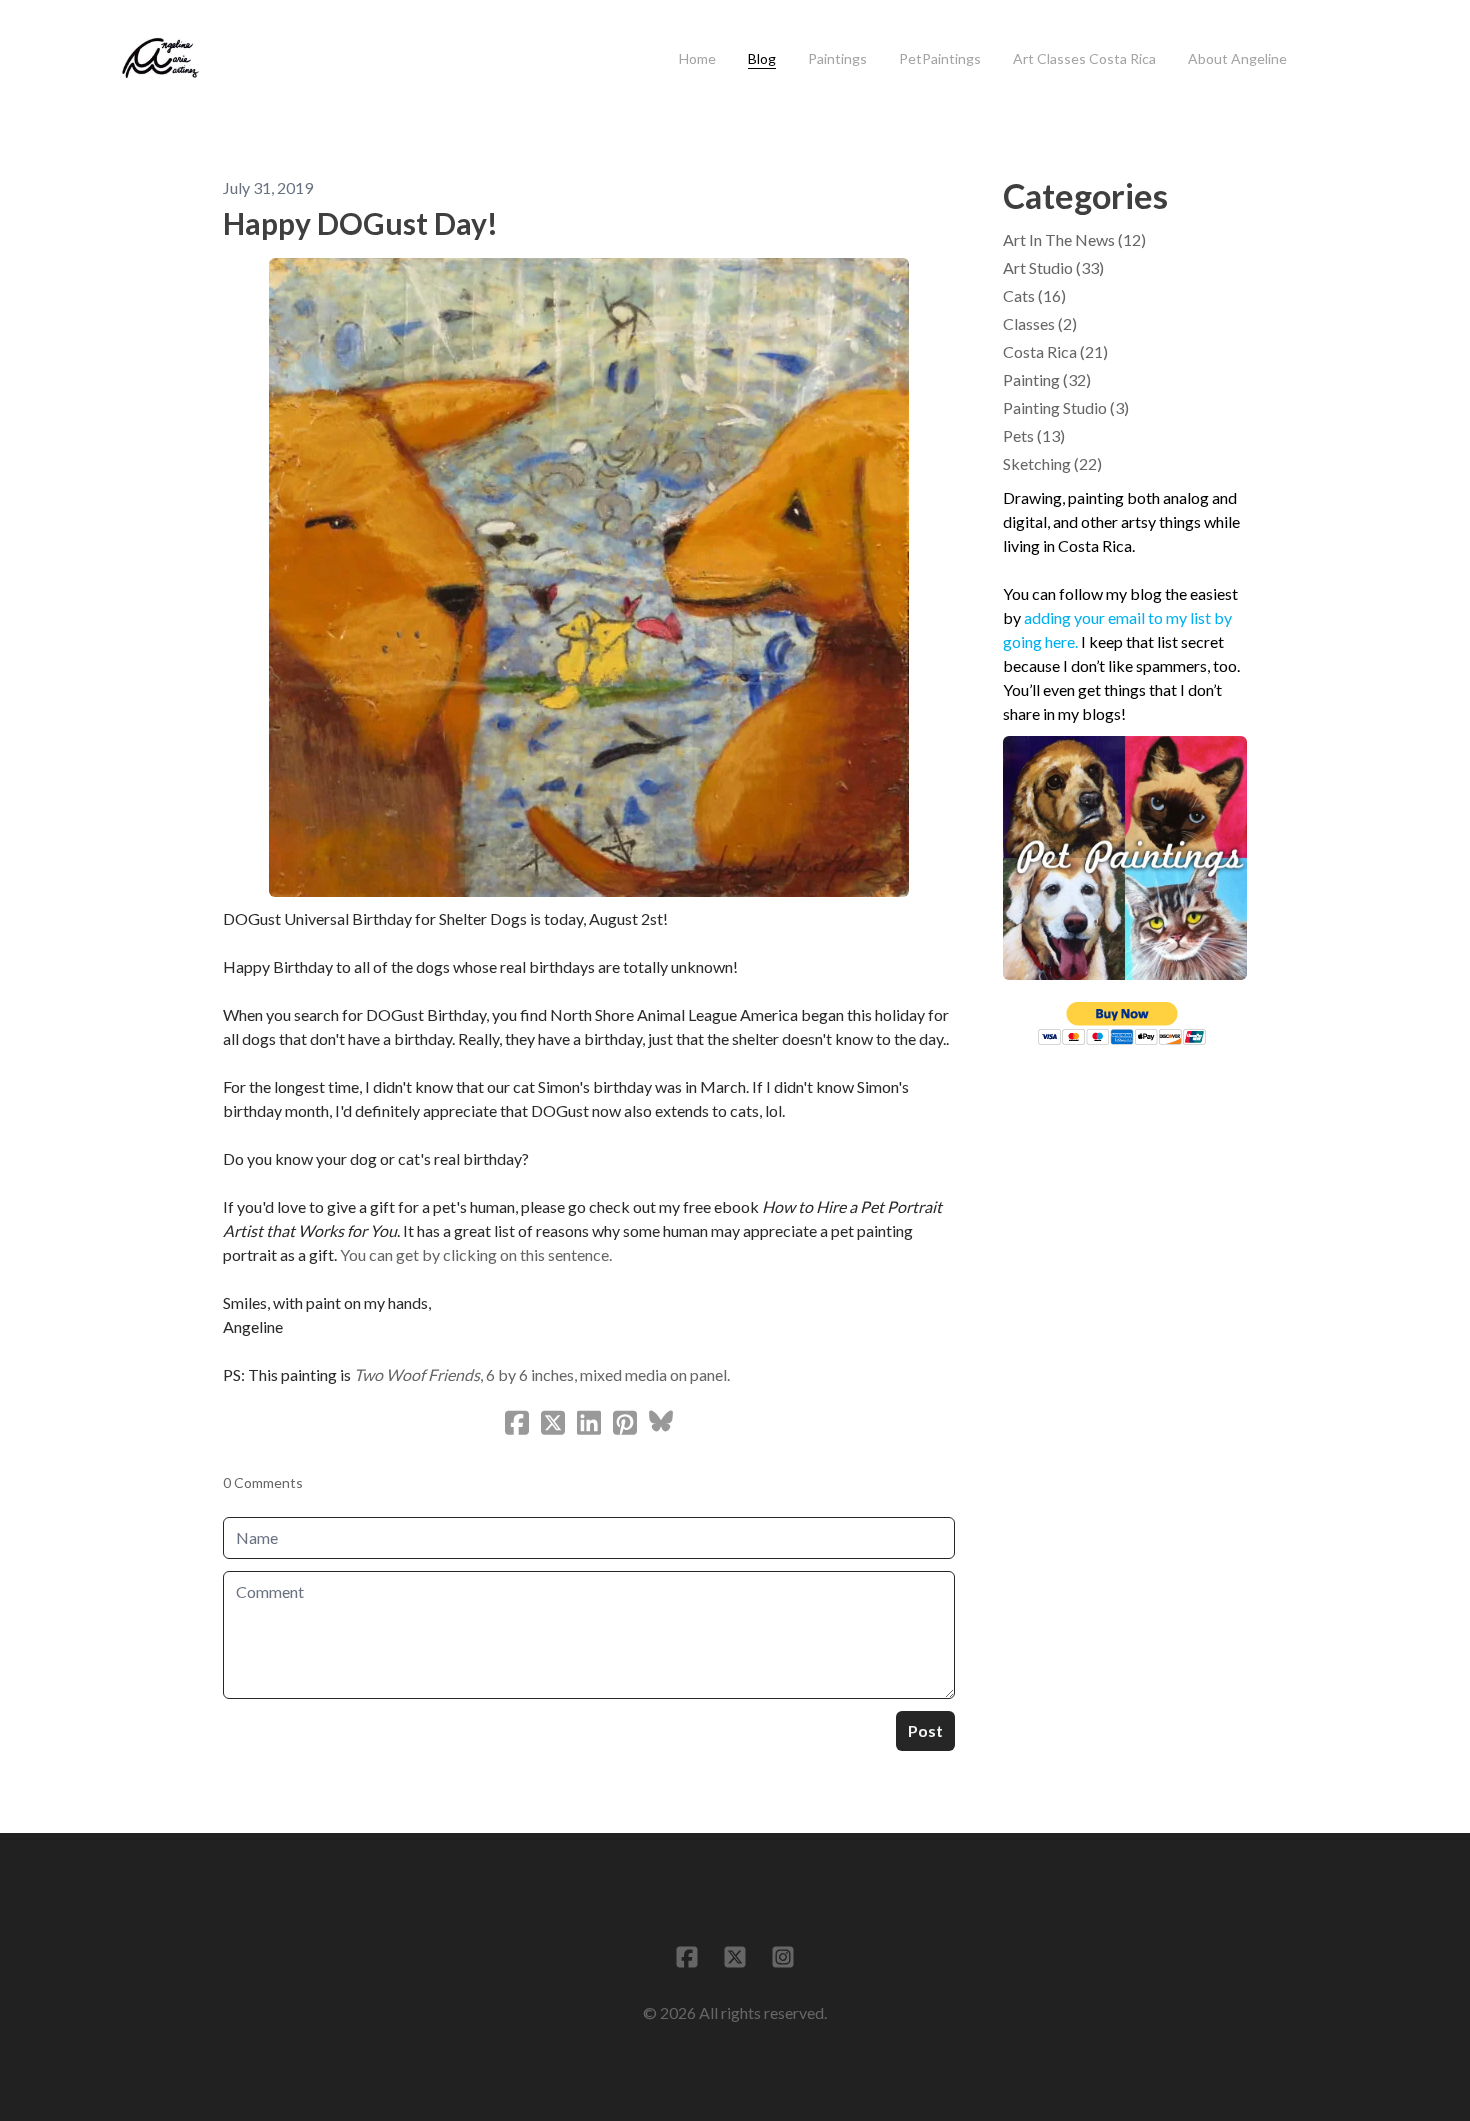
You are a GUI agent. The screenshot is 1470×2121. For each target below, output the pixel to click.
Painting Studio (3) (1066, 407)
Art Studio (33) (1053, 267)
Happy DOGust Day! (360, 223)
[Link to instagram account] (783, 1957)
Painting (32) (1047, 379)
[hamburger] (226, 47)
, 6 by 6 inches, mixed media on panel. (542, 1374)
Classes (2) (1040, 323)
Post (925, 1730)
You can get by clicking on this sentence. (477, 1254)
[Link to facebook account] (687, 1957)
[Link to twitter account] (735, 1957)
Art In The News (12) (1074, 239)
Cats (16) (1034, 295)
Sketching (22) (1052, 463)
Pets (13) (1034, 435)
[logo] (160, 59)
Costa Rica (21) (1055, 351)
